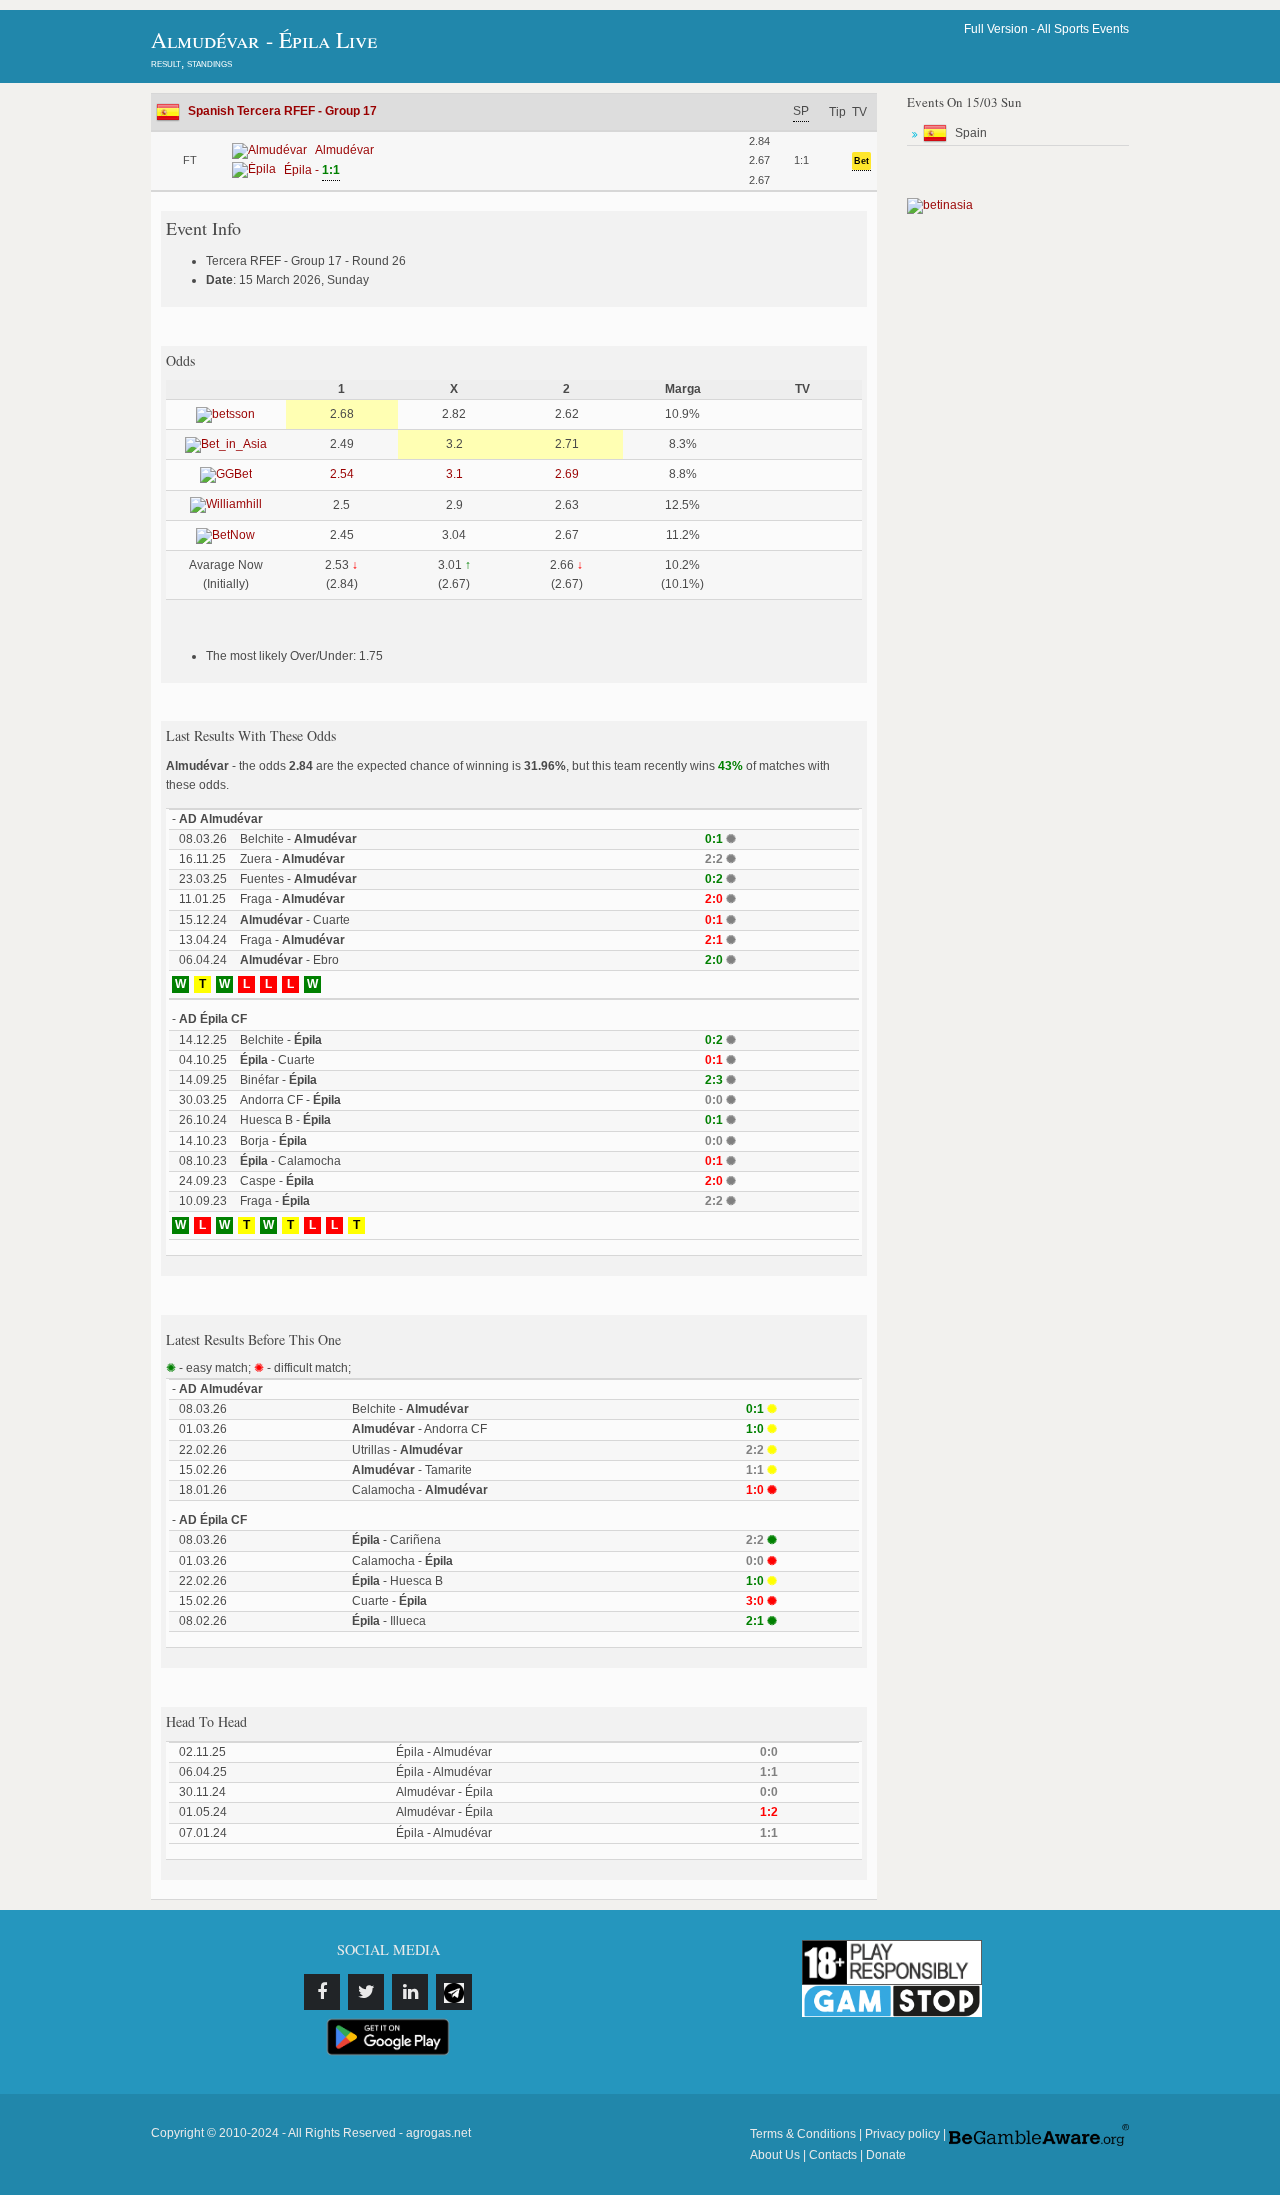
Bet (861, 161)
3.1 (454, 474)
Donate (886, 2155)
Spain (971, 133)
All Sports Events (1083, 29)
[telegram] (454, 1992)
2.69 (567, 474)
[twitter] (366, 1992)
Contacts (833, 2155)
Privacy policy (902, 2134)
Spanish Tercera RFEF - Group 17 (282, 111)
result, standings (191, 63)
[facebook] (322, 1992)
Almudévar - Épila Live (264, 39)
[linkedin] (410, 1992)
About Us (775, 2155)
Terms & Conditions (803, 2134)
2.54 (342, 474)
